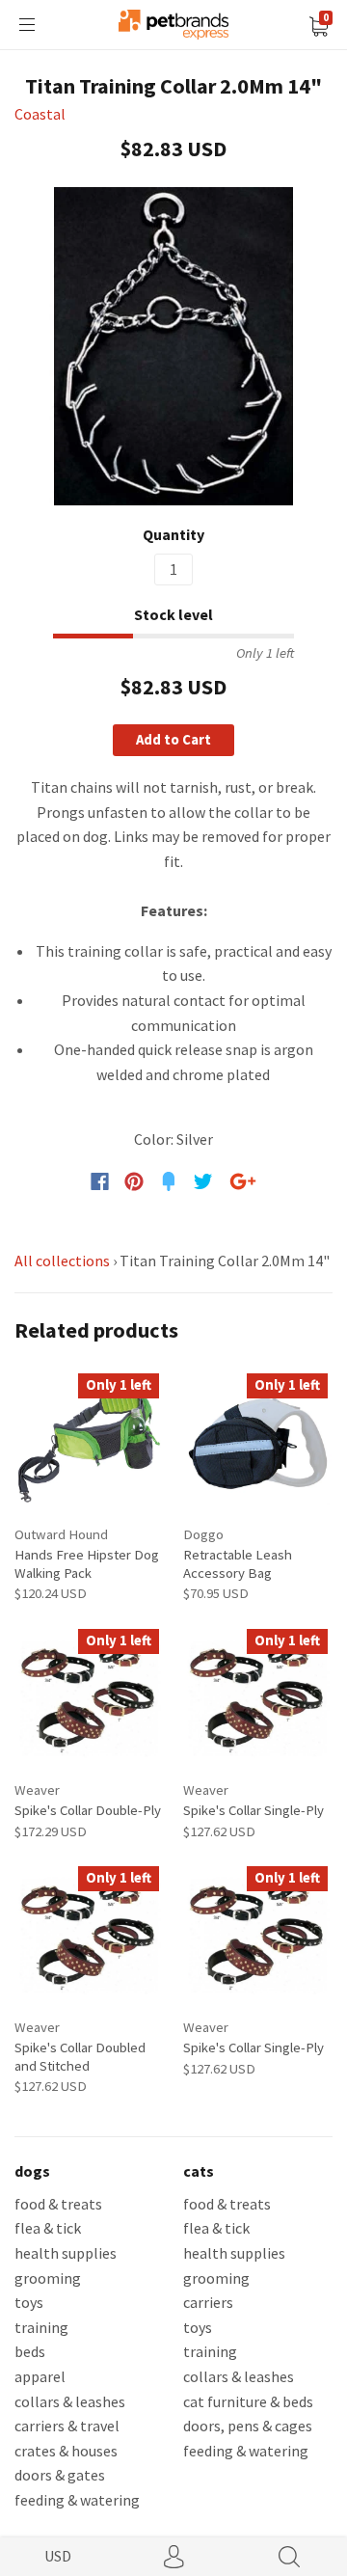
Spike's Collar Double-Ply (88, 1810)
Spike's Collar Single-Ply (254, 1810)
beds (30, 2351)
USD (58, 2556)
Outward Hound (61, 1534)
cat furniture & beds (248, 2401)
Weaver (37, 1790)
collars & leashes (70, 2401)
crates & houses (66, 2451)
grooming (48, 2278)
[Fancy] (169, 1181)
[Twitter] (203, 1181)
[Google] (243, 1181)
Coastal (40, 114)
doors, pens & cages (248, 2426)
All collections (62, 1261)
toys (29, 2302)
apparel (40, 2376)
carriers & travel (67, 2426)
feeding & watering (77, 2500)
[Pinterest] (134, 1181)
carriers (208, 2302)
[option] (173, 346)
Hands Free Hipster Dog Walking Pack (87, 1563)
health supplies (66, 2253)
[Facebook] (100, 1181)
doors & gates (60, 2475)
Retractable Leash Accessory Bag (238, 1563)
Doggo (203, 1534)
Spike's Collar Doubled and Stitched (80, 2056)
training (41, 2327)
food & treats (58, 2204)
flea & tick (48, 2228)
